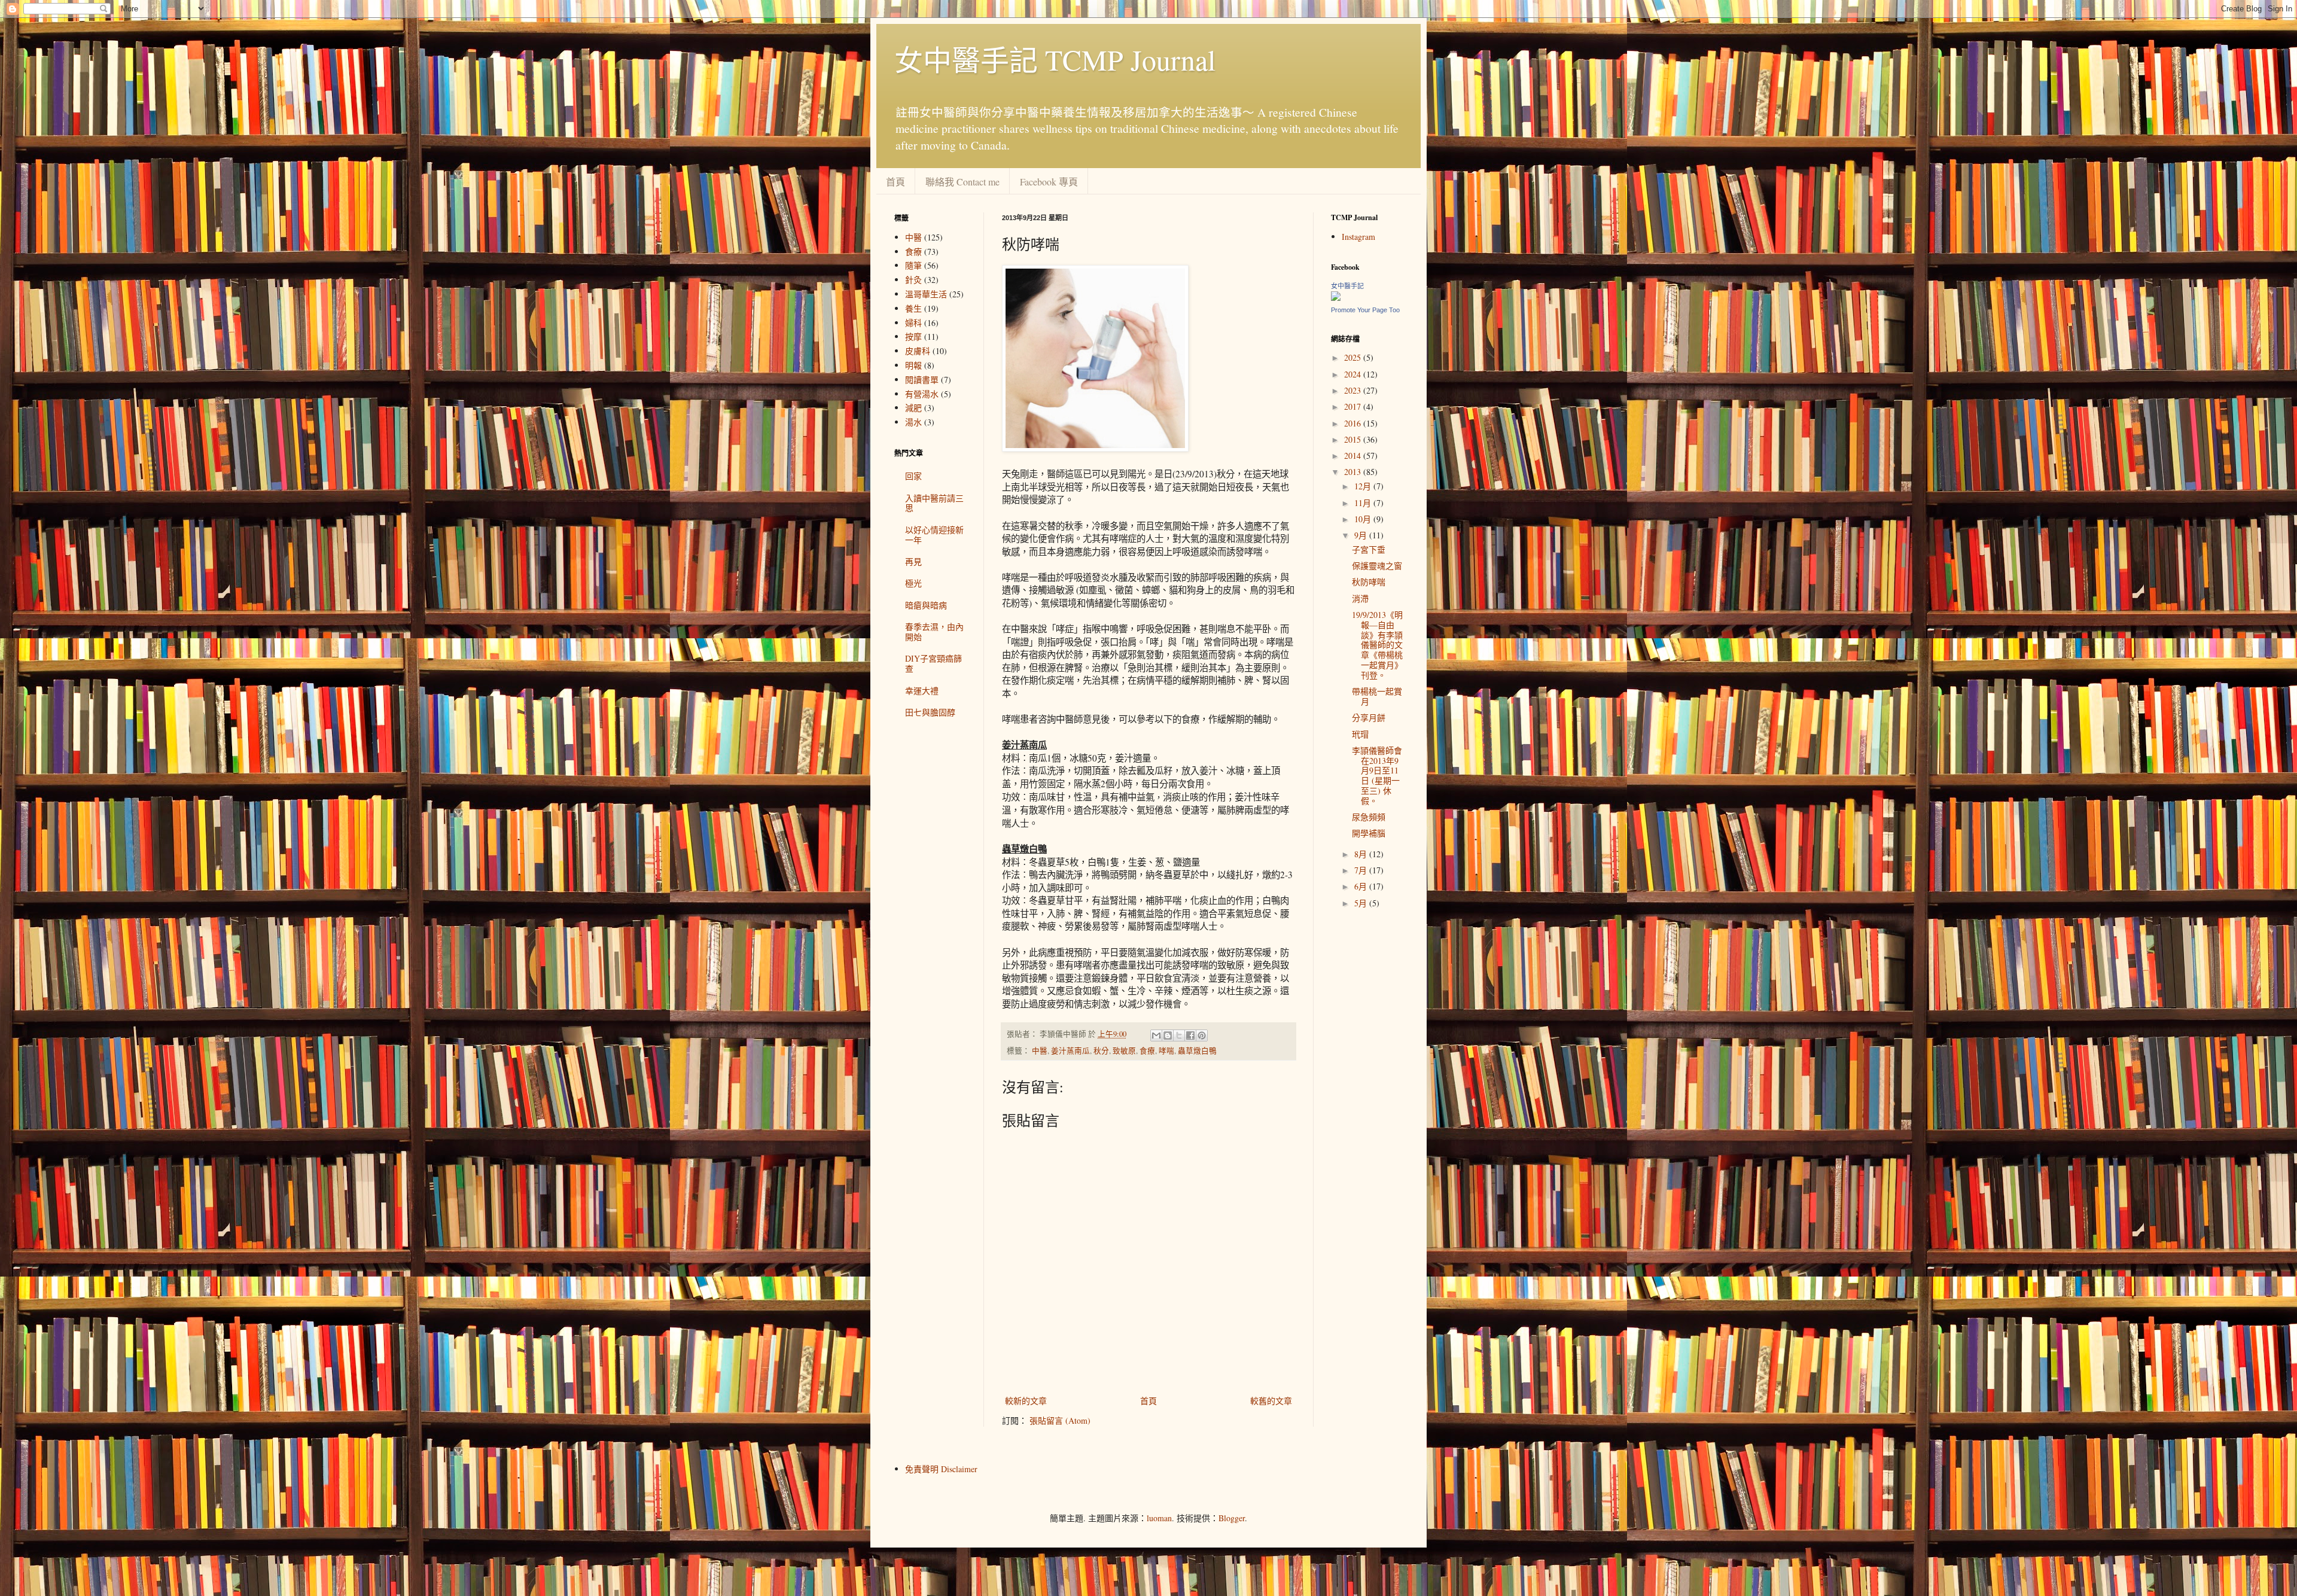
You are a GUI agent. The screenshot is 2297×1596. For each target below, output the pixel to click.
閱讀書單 (922, 380)
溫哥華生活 (926, 294)
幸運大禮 (922, 691)
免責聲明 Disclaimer (941, 1469)
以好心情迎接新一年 (934, 535)
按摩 (913, 336)
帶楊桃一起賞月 (1377, 696)
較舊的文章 (1271, 1401)
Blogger (1232, 1518)
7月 (1362, 870)
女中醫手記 (1347, 286)
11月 (1364, 503)
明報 (913, 365)
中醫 (1040, 1051)
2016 (1354, 423)
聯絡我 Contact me (962, 182)
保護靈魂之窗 (1377, 566)
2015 (1354, 439)
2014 (1354, 456)
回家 (913, 476)
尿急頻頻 (1369, 817)
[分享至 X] (1179, 1035)
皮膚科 (918, 351)
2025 (1354, 357)
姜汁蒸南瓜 (1070, 1051)
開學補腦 (1369, 833)
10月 (1364, 519)
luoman (1159, 1518)
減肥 (913, 408)
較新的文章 (1026, 1401)
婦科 (913, 323)
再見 (913, 561)
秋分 (1101, 1051)
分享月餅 (1369, 718)
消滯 (1360, 598)
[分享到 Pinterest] (1202, 1035)
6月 (1362, 886)
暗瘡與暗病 (926, 605)
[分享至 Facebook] (1190, 1035)
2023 (1354, 390)
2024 (1354, 374)
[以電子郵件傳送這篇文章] (1156, 1035)
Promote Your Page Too (1365, 310)
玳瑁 (1360, 734)
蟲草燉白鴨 (1197, 1051)
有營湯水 (922, 394)
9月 (1362, 535)
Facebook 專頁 (1049, 182)
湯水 (913, 422)
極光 (913, 583)
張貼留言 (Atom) (1060, 1420)
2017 (1354, 406)
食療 (1147, 1051)
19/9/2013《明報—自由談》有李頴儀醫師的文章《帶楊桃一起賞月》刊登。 (1377, 645)
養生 (913, 308)
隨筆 (913, 265)
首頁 (895, 182)
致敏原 (1124, 1051)
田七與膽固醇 (930, 712)
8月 (1362, 854)
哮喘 (1166, 1051)
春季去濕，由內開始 (934, 632)
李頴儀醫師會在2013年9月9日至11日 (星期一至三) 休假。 (1377, 776)
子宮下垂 (1369, 549)
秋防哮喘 (1369, 582)
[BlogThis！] (1168, 1035)
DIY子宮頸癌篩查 (933, 663)
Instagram (1358, 237)
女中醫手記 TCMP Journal (1055, 59)
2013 (1354, 472)
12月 (1364, 486)
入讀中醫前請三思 (934, 503)
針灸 (913, 280)
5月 (1362, 903)
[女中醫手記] (1336, 298)
